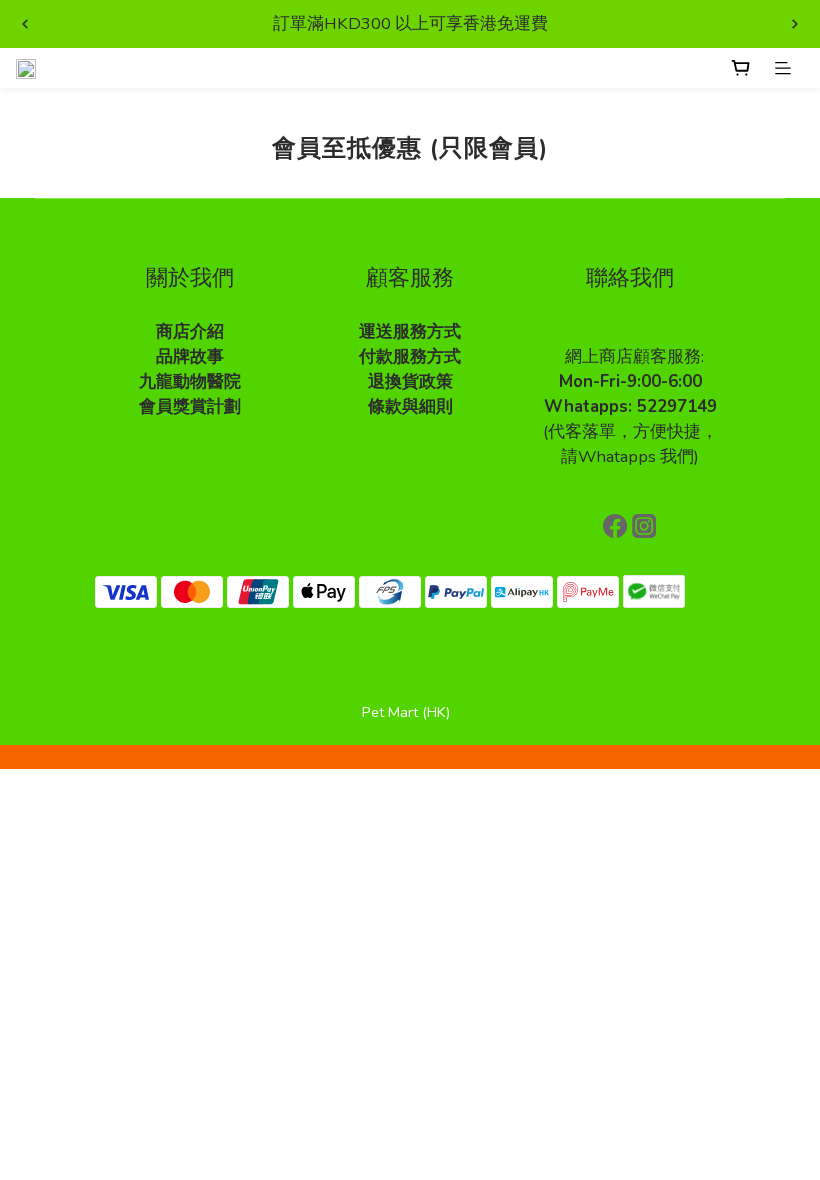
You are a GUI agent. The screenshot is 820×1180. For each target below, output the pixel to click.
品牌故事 (190, 356)
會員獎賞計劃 (190, 406)
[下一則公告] (795, 24)
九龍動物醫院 (190, 381)
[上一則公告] (25, 24)
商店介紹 (190, 331)
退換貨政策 (410, 381)
